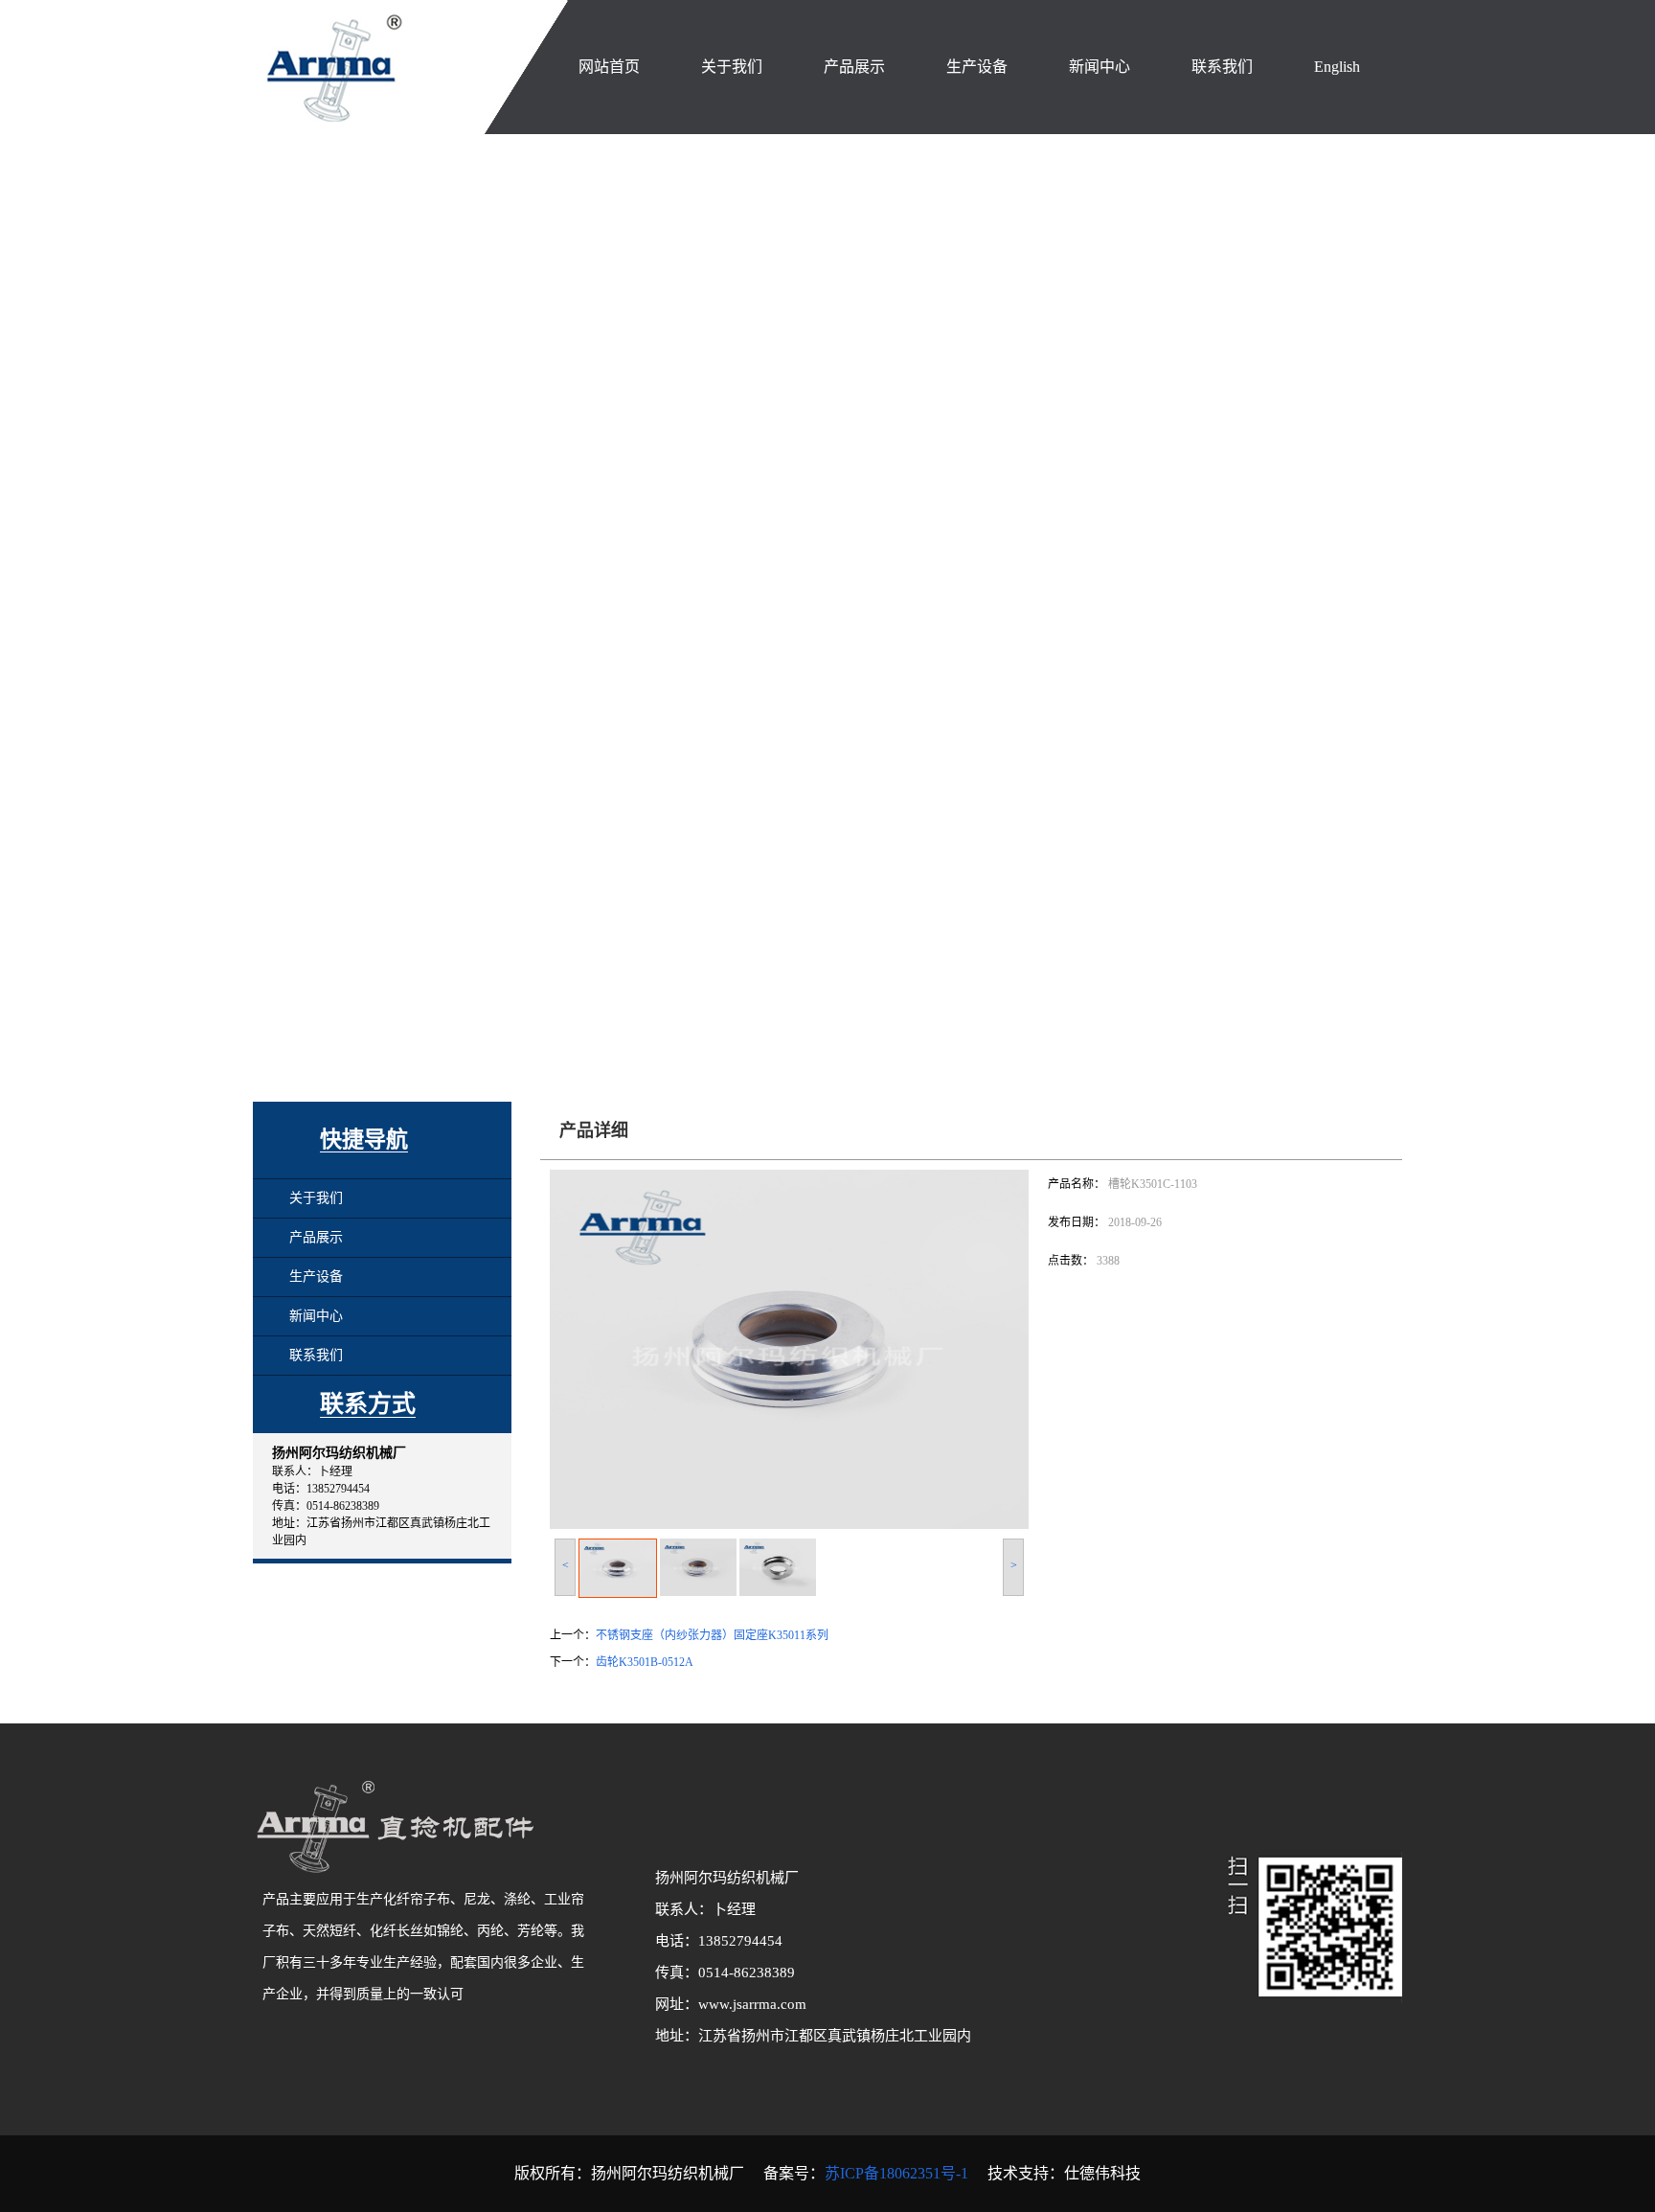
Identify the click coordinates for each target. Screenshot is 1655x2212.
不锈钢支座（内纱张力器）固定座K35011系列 (712, 1635)
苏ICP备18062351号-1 (898, 2173)
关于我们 (316, 1198)
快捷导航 (364, 1140)
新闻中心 (316, 1316)
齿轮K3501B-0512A (645, 1662)
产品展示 (316, 1237)
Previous (15, 598)
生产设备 (316, 1277)
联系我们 (316, 1355)
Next (1635, 598)
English (1337, 67)
